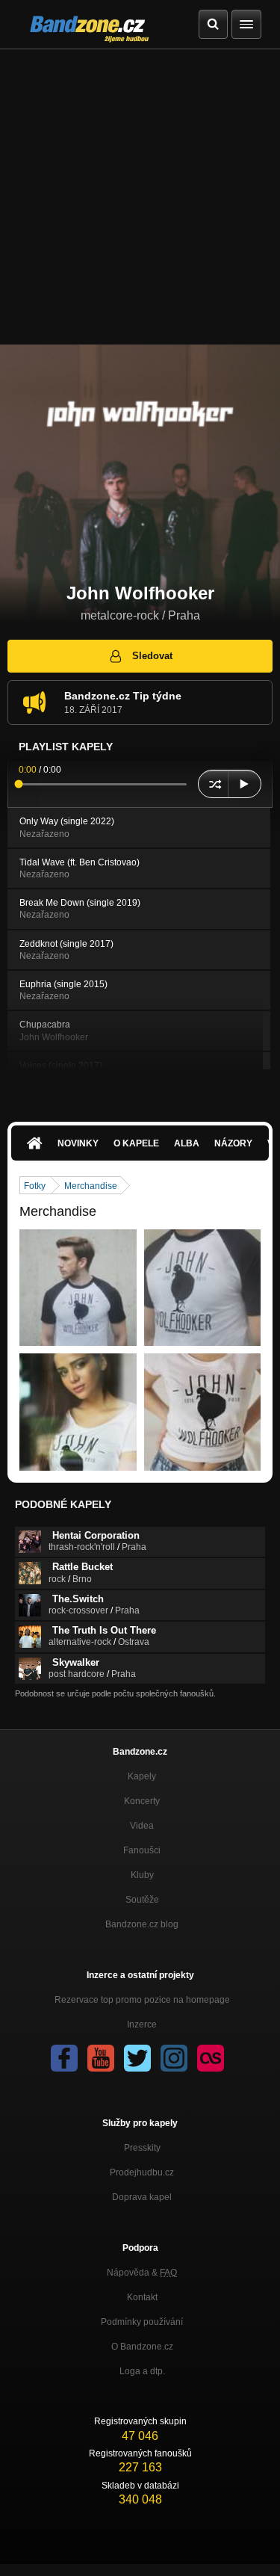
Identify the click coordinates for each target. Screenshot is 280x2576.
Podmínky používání (142, 2322)
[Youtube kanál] (101, 2058)
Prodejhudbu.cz (142, 2172)
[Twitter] (137, 2058)
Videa (142, 1826)
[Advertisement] (140, 197)
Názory (233, 1143)
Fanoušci (142, 1850)
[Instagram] (174, 2058)
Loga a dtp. (142, 2371)
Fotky (35, 1186)
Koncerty (142, 1801)
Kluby (142, 1875)
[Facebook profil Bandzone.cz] (64, 2058)
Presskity (142, 2148)
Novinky (78, 1143)
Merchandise (91, 1186)
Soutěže (142, 1900)
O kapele (136, 1143)
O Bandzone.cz (142, 2347)
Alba (187, 1143)
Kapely (142, 1776)
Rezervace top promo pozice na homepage (142, 2000)
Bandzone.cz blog (142, 1924)
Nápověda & (142, 2273)
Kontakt (142, 2297)
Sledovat (152, 656)
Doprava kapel (142, 2197)
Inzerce (142, 2024)
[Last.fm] (211, 2058)
